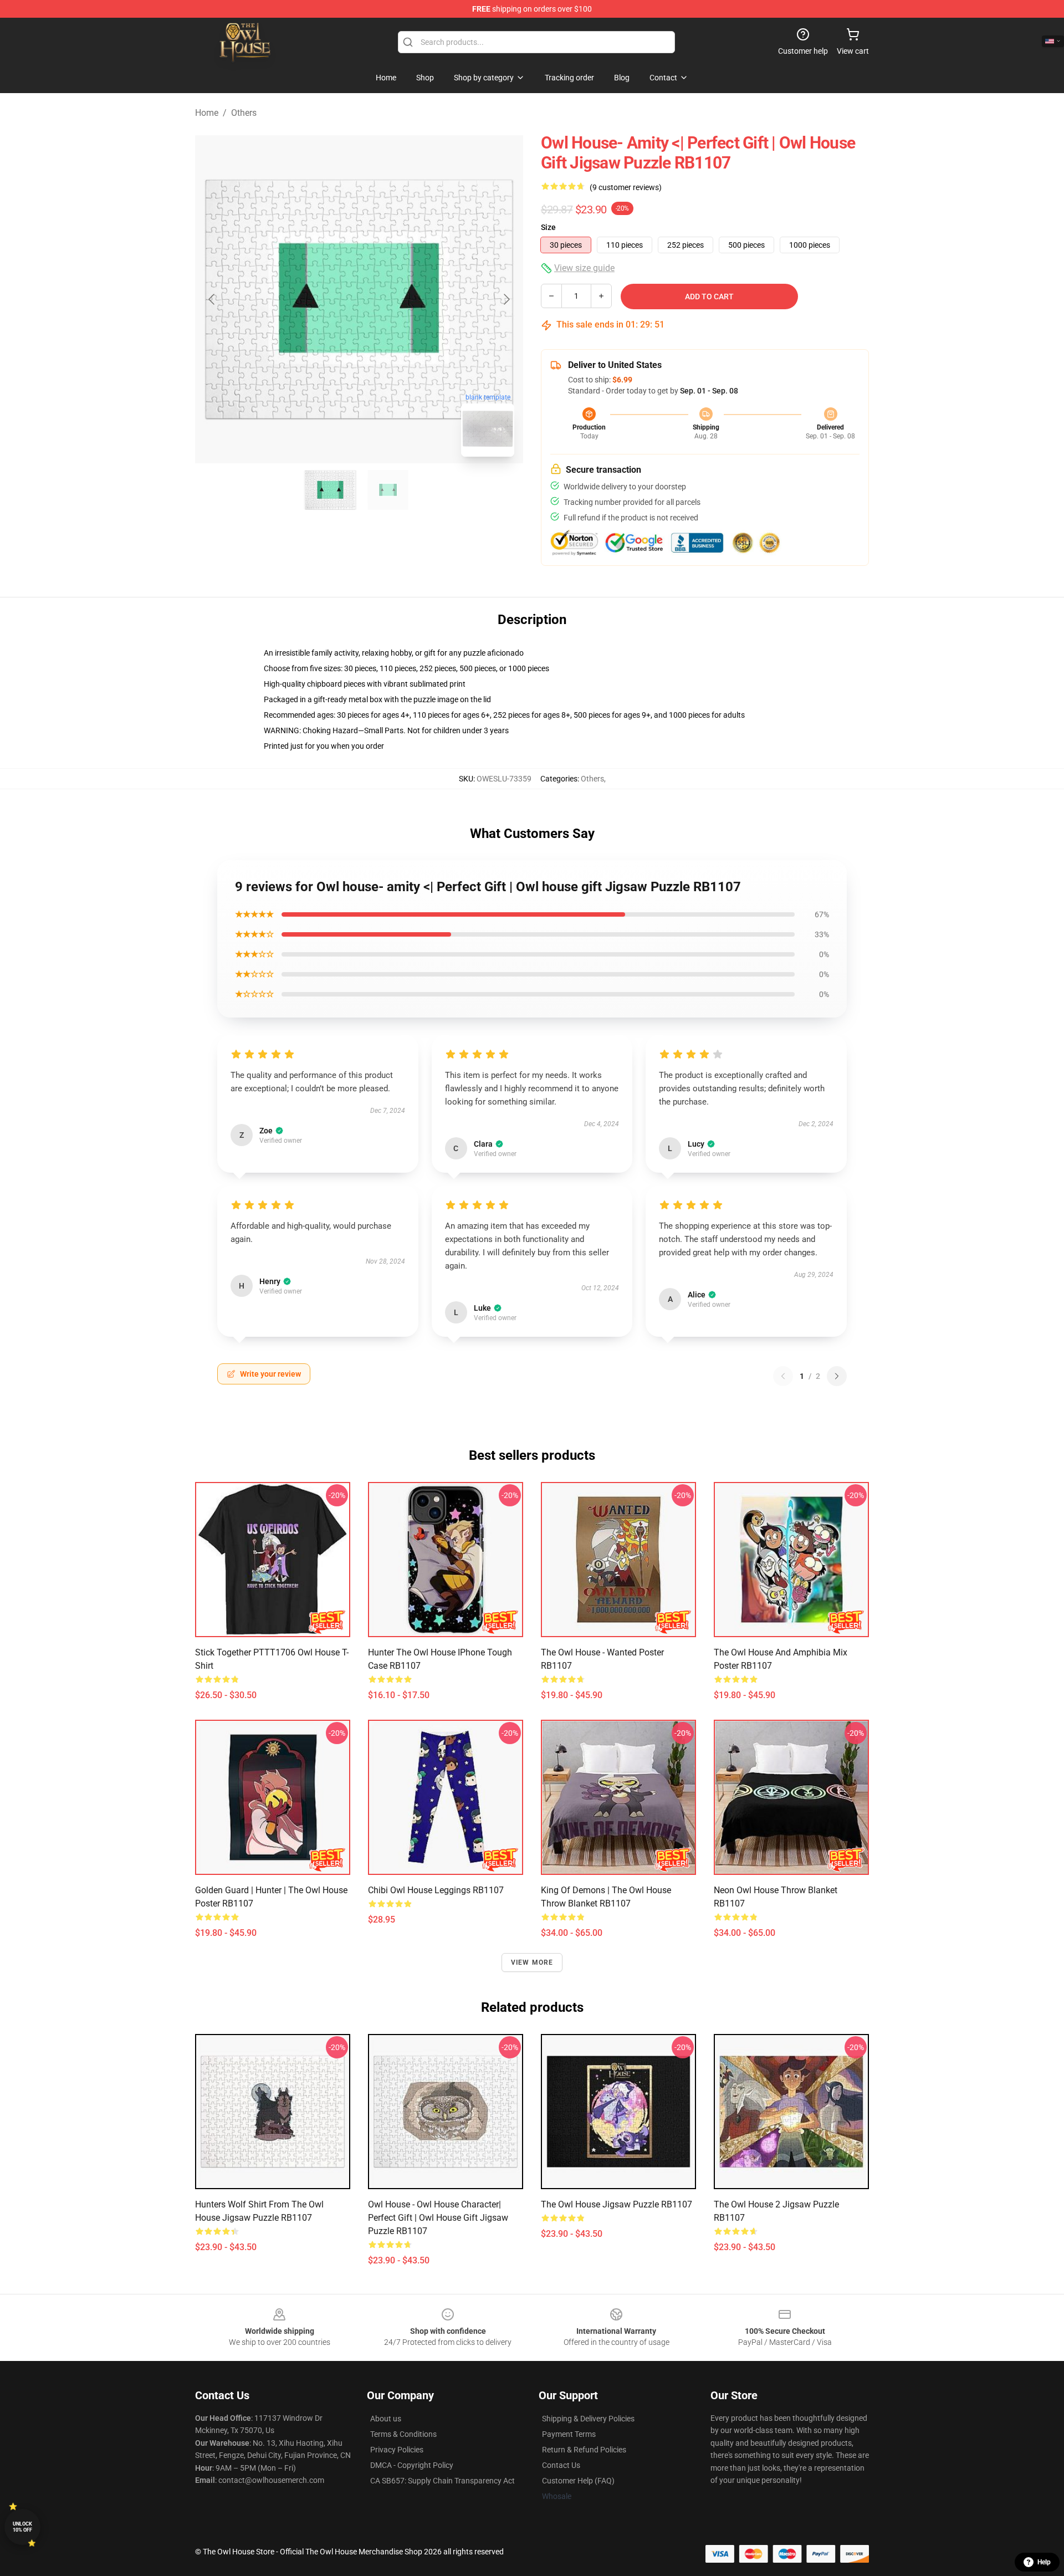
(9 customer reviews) (626, 187)
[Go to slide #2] (388, 490)
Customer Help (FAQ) (578, 2481)
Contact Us (561, 2465)
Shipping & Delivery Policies (588, 2419)
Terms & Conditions (403, 2434)
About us (386, 2419)
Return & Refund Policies (584, 2450)
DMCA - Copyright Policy (412, 2465)
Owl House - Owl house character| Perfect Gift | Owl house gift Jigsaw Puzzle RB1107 (438, 2218)
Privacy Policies (397, 2450)
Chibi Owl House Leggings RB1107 (436, 1890)
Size (548, 227)
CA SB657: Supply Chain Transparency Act (443, 2481)
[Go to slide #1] (330, 490)
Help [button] (1044, 2562)
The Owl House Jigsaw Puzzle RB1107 (617, 2204)
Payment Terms (569, 2434)
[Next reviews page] (837, 1376)
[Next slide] (506, 299)
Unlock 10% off (22, 2527)
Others (244, 113)
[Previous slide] (212, 299)
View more (532, 1962)
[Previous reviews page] (783, 1376)
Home (207, 113)
